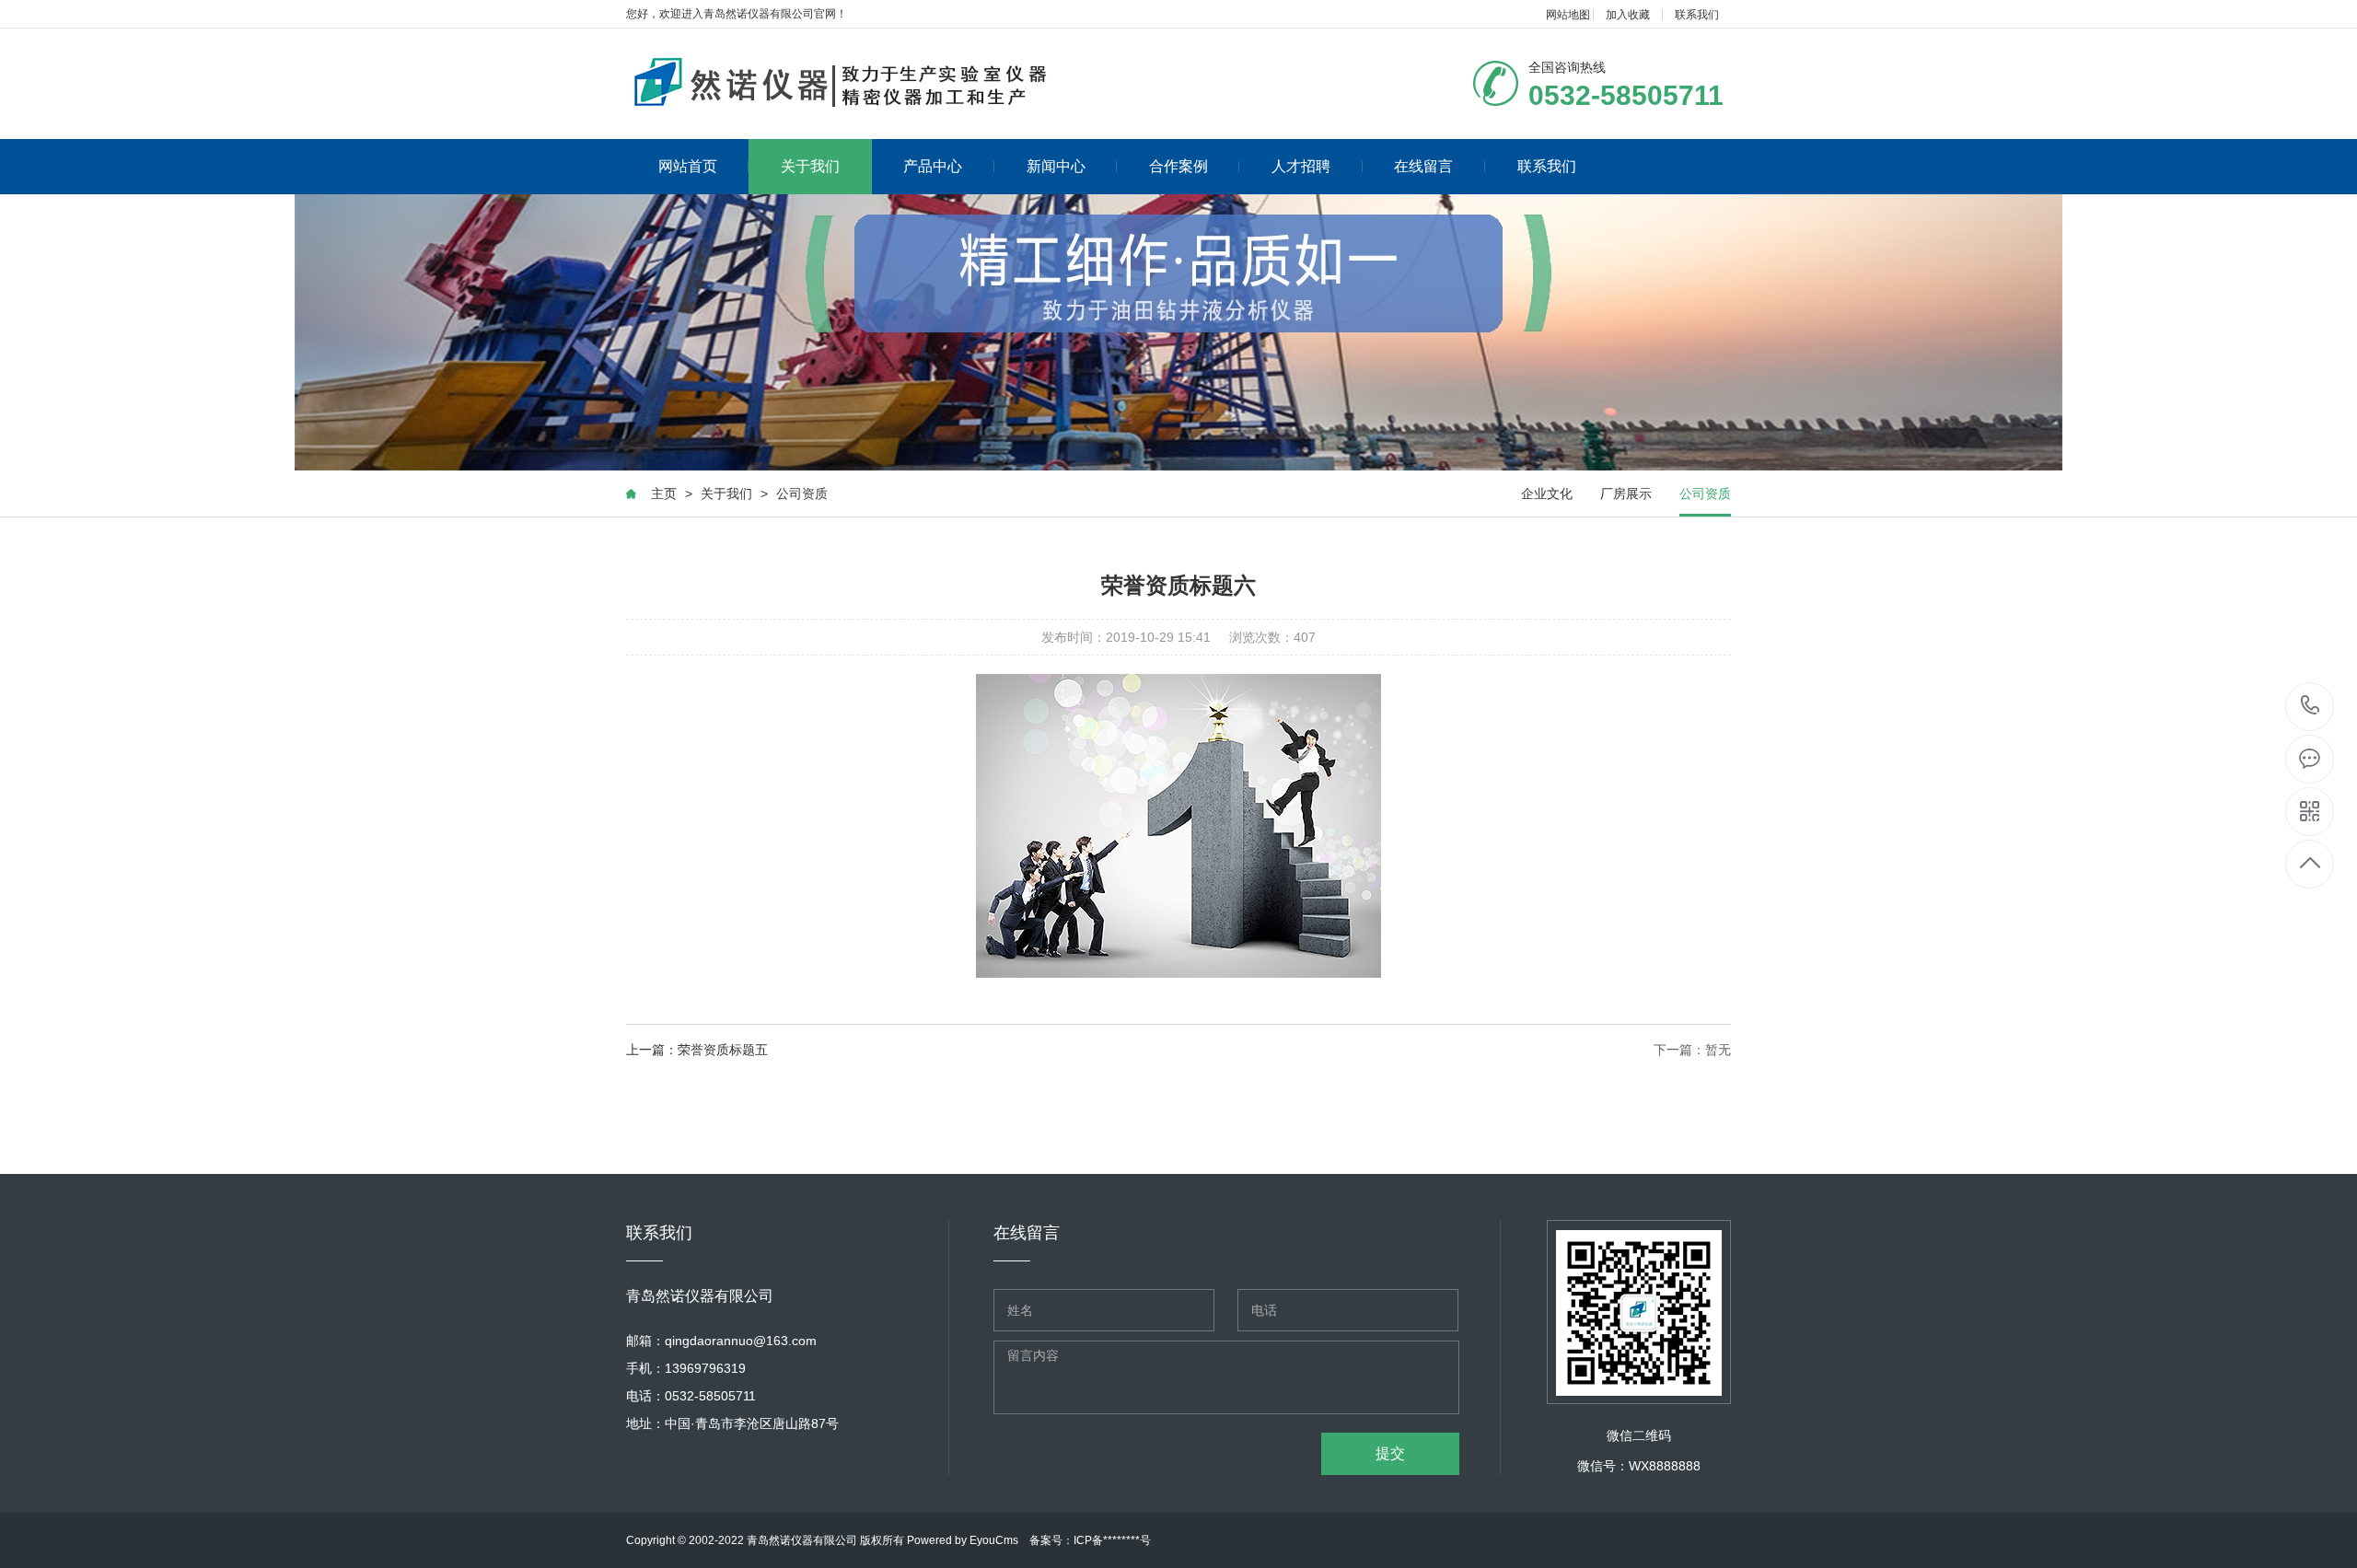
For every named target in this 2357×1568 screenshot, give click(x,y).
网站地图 (1568, 15)
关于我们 (810, 166)
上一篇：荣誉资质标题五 (697, 1050)
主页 (664, 494)
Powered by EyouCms (961, 1540)
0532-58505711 (2311, 707)
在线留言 (1423, 166)
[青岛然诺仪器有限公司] (863, 84)
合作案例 (1178, 166)
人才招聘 (1301, 166)
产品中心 (933, 166)
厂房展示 (1626, 494)
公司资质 (802, 494)
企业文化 (1547, 494)
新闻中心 (1056, 166)
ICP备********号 (1112, 1540)
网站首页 (688, 166)
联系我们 (1697, 15)
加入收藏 (1628, 15)
